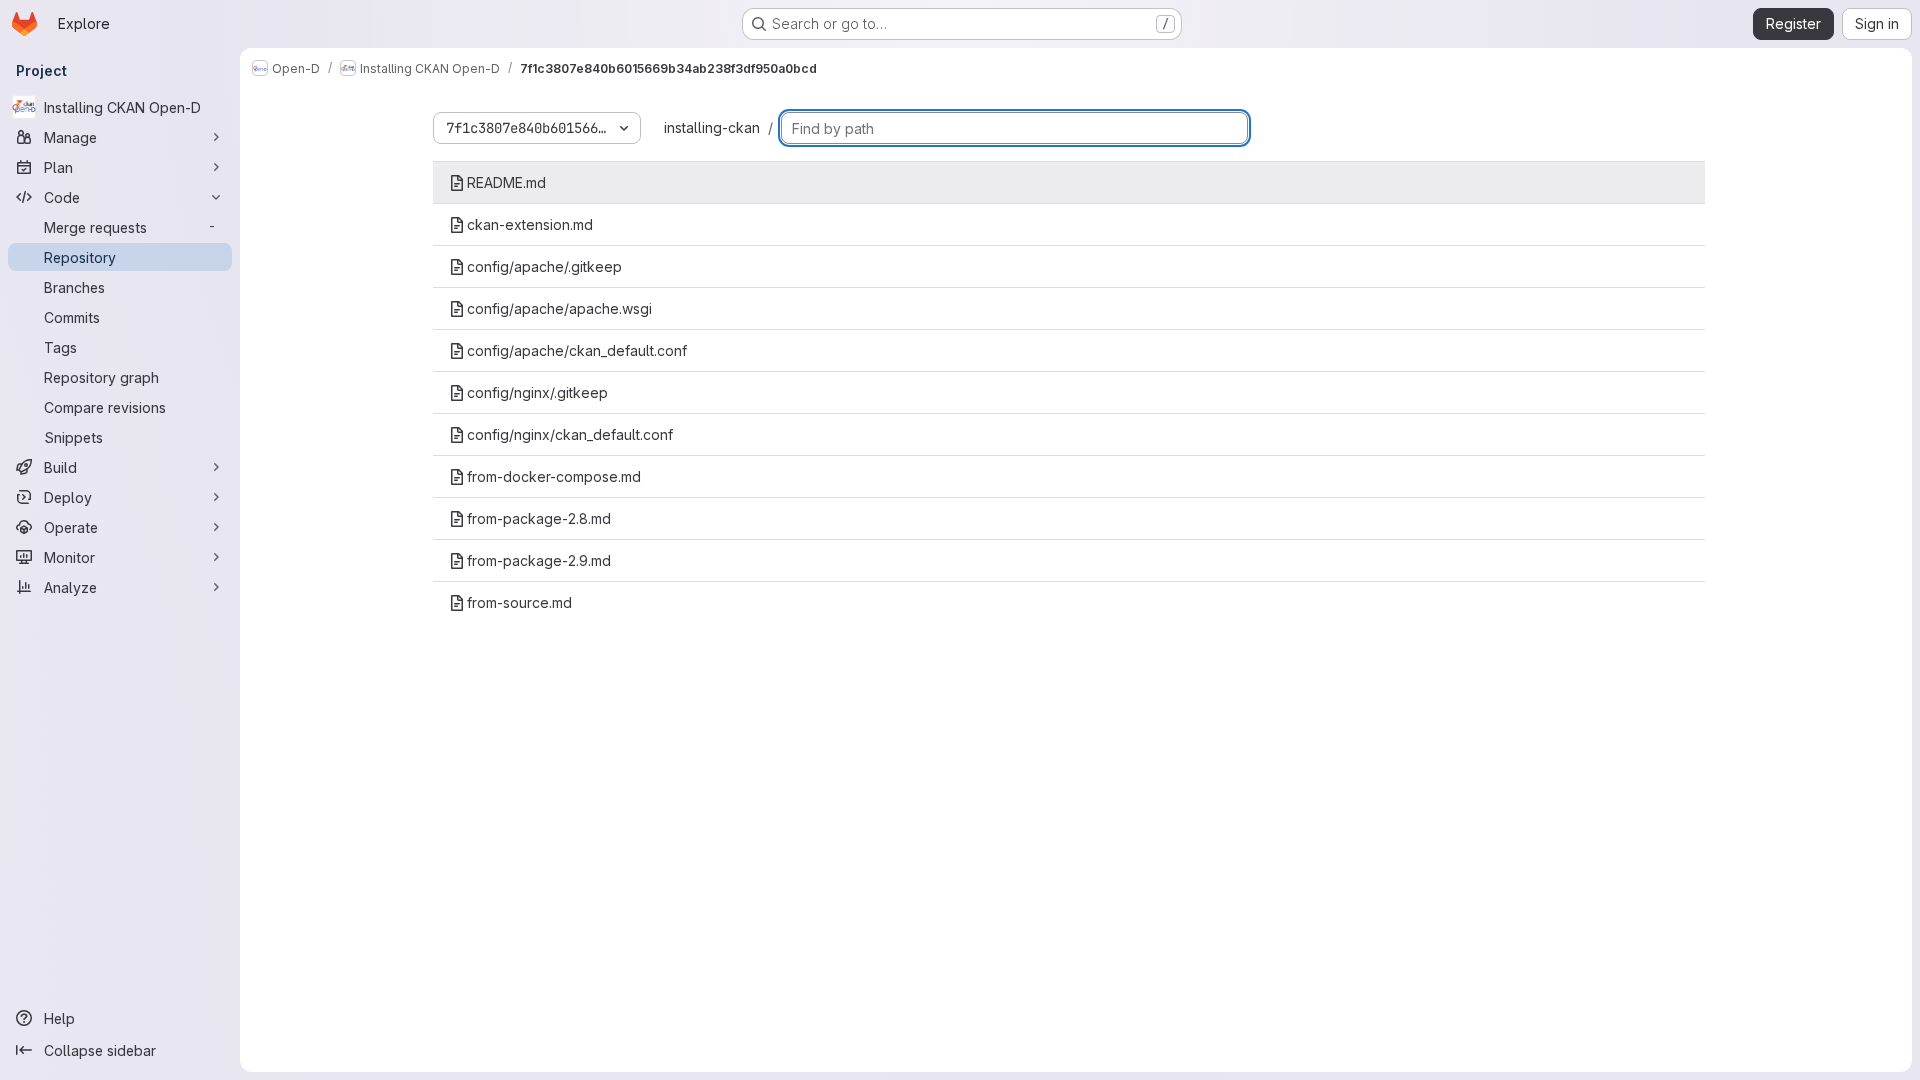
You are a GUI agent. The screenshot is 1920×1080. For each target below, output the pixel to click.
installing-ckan (712, 127)
